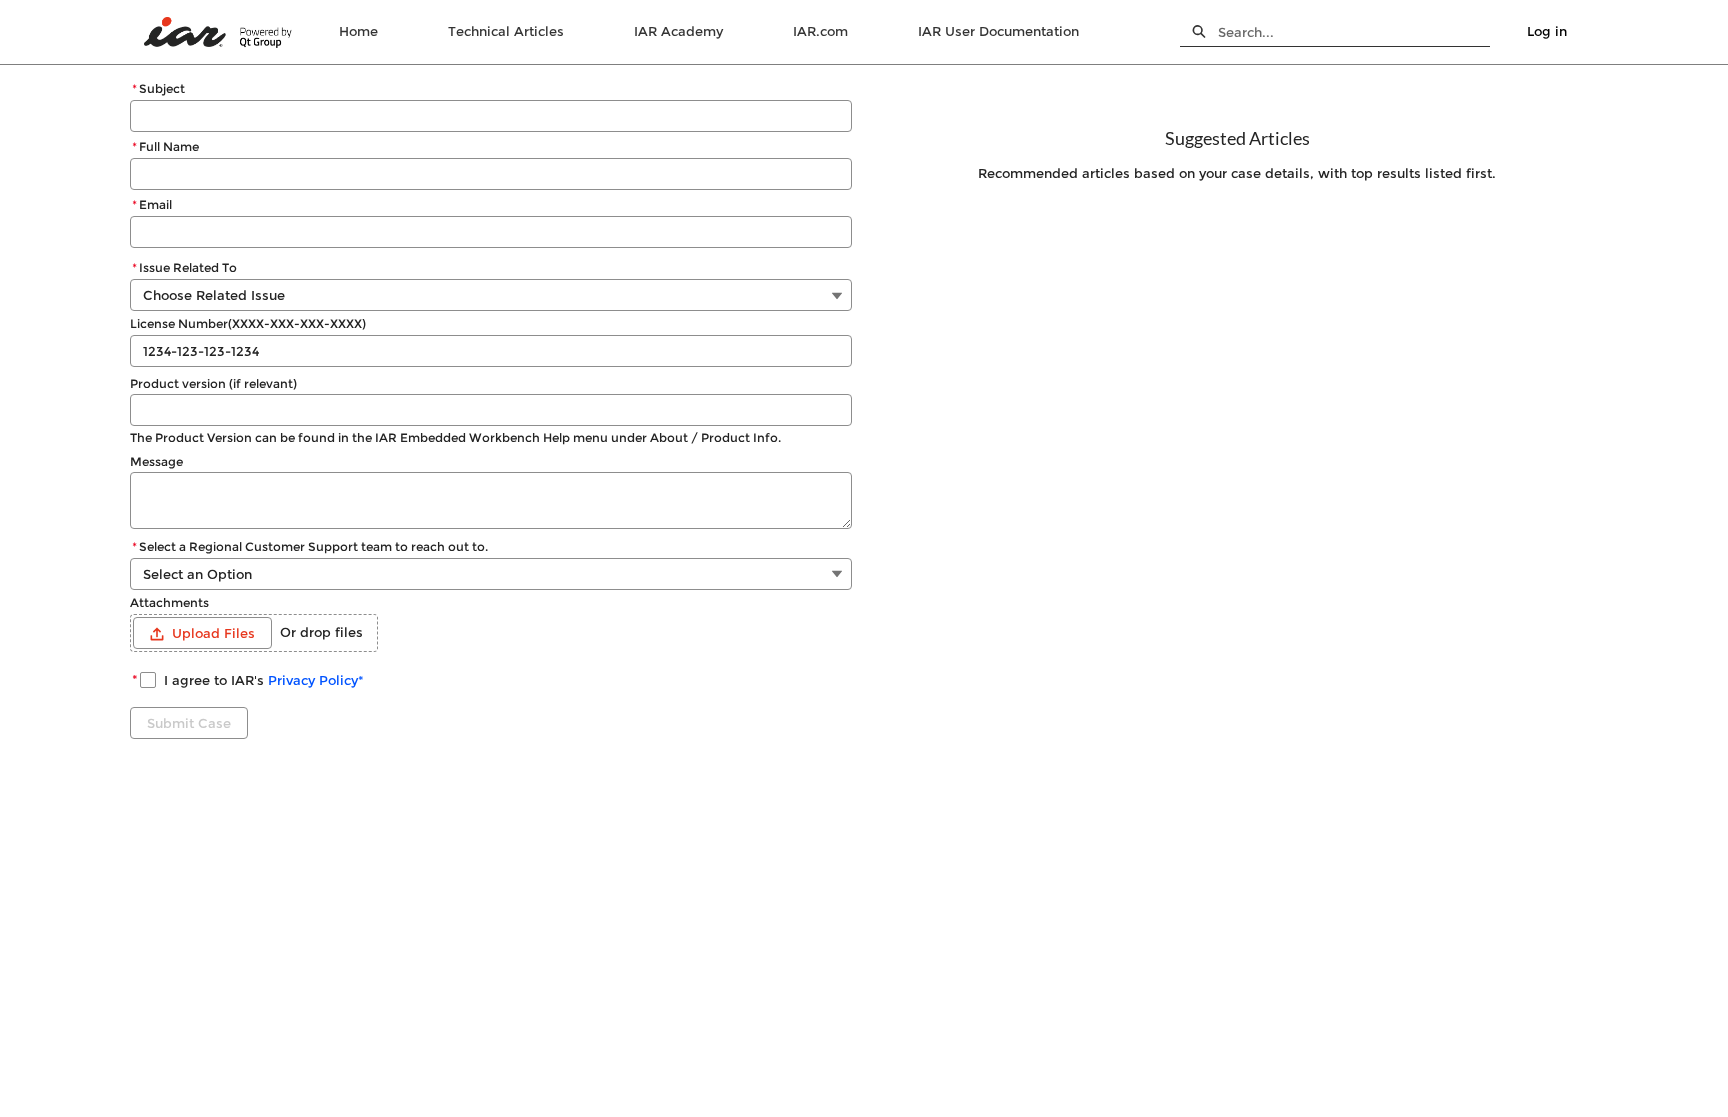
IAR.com (820, 31)
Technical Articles (506, 31)
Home (358, 31)
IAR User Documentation (998, 31)
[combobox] (1354, 32)
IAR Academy (678, 31)
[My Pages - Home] (219, 32)
